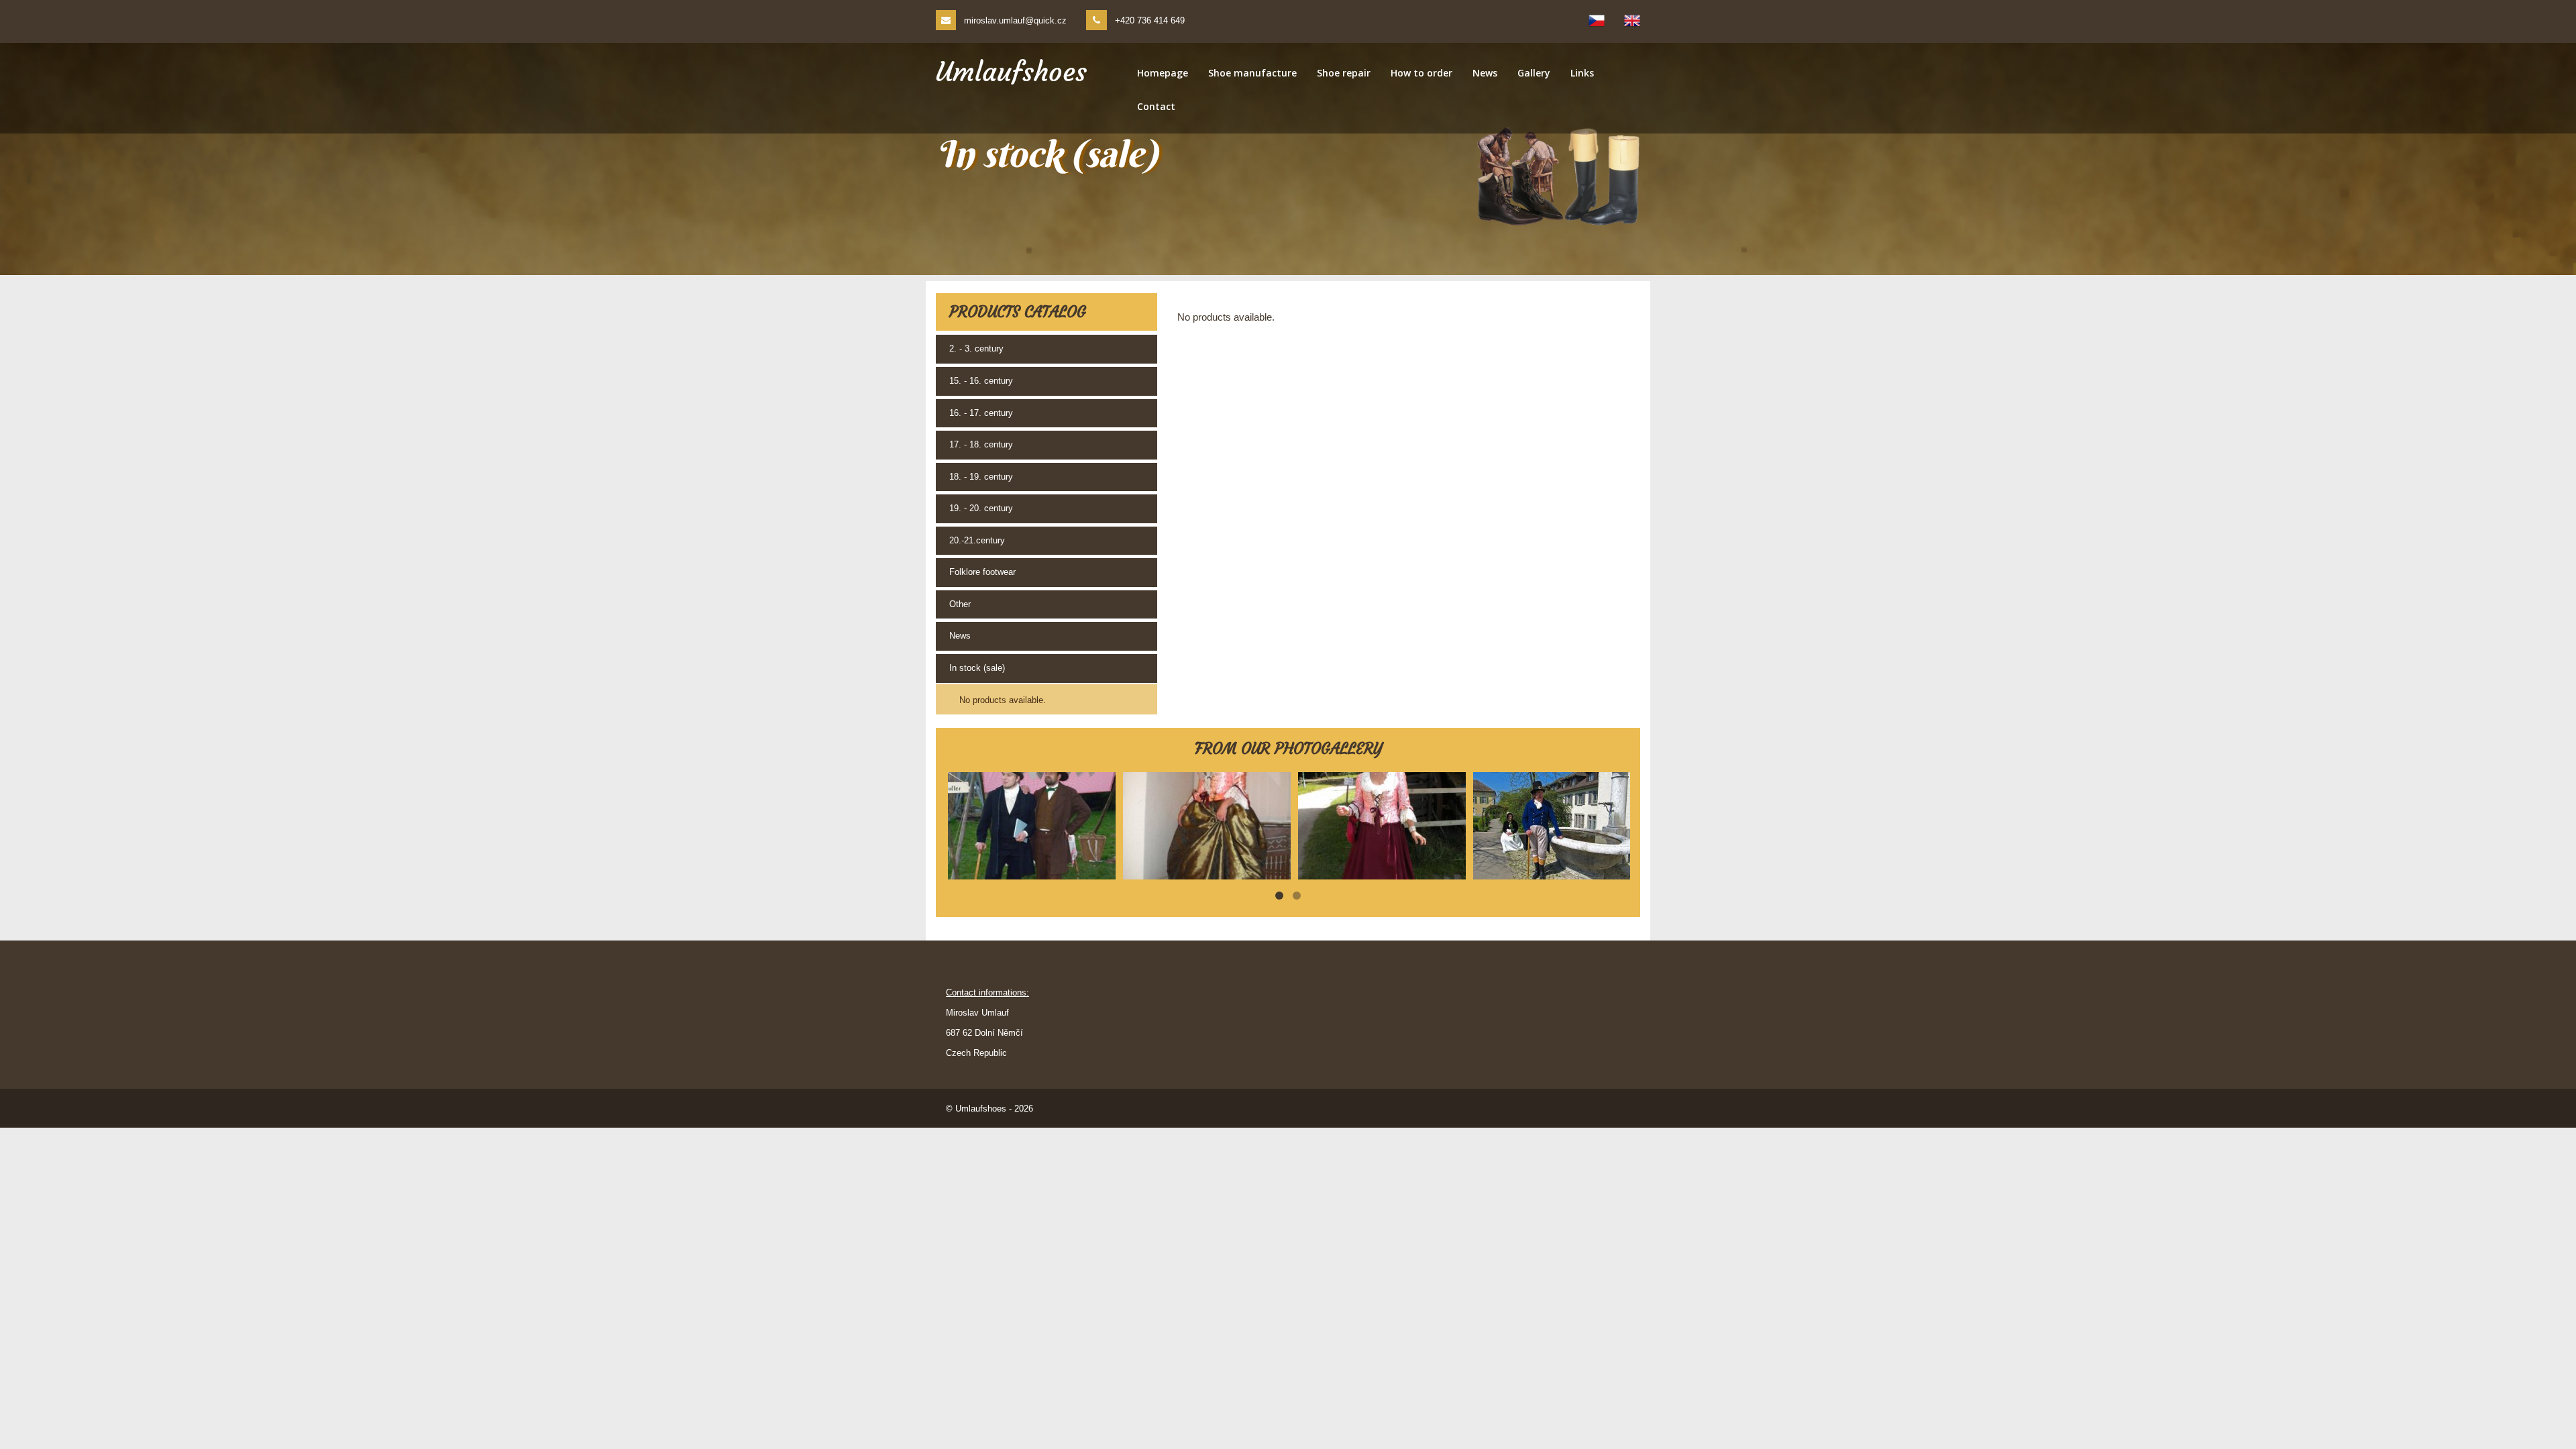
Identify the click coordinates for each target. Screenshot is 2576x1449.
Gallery (1534, 73)
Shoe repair (1344, 73)
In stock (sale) (977, 668)
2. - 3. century (976, 348)
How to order (1421, 73)
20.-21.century (977, 540)
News (1485, 73)
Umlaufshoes (1011, 72)
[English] (1632, 21)
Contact (1156, 106)
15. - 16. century (981, 381)
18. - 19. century (981, 477)
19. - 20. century (981, 508)
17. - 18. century (981, 444)
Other (960, 604)
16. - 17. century (981, 413)
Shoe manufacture (1252, 73)
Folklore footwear (982, 572)
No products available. (1003, 700)
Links (1582, 73)
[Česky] (1597, 21)
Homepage (1163, 73)
